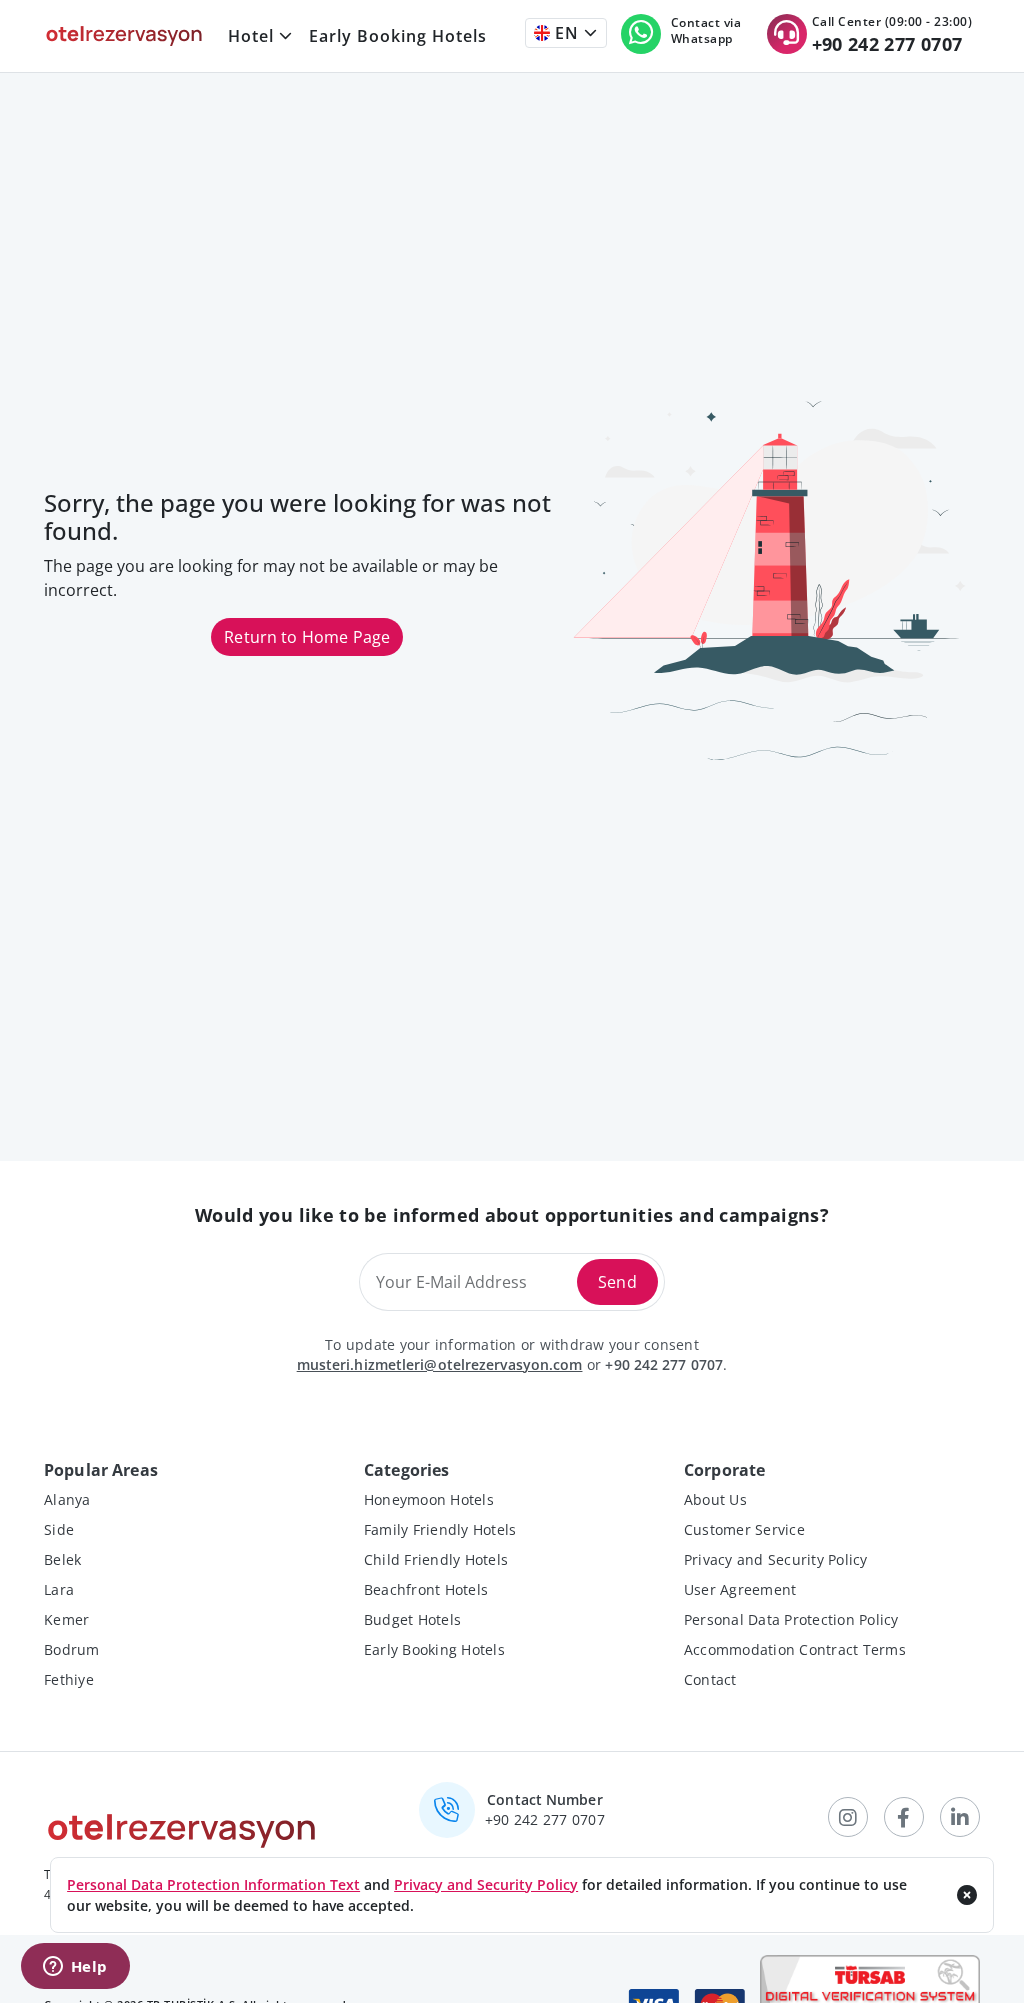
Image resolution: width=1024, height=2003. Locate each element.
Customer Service (744, 1529)
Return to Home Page (307, 637)
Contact (710, 1679)
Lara (59, 1589)
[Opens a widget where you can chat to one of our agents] (75, 1968)
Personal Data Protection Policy (791, 1619)
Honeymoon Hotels (429, 1499)
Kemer (66, 1619)
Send (617, 1282)
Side (59, 1529)
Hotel (251, 36)
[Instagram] (848, 1817)
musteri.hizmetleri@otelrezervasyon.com (440, 1364)
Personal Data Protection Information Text (213, 1884)
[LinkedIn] (960, 1817)
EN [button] (564, 33)
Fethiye (69, 1679)
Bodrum (72, 1649)
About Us (715, 1499)
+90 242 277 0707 (664, 1364)
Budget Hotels (412, 1619)
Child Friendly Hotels (436, 1559)
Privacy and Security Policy (776, 1559)
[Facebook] (904, 1817)
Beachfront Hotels (426, 1589)
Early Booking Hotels (398, 36)
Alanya (67, 1499)
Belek (62, 1559)
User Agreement (740, 1589)
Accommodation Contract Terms (795, 1649)
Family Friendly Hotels (440, 1529)
